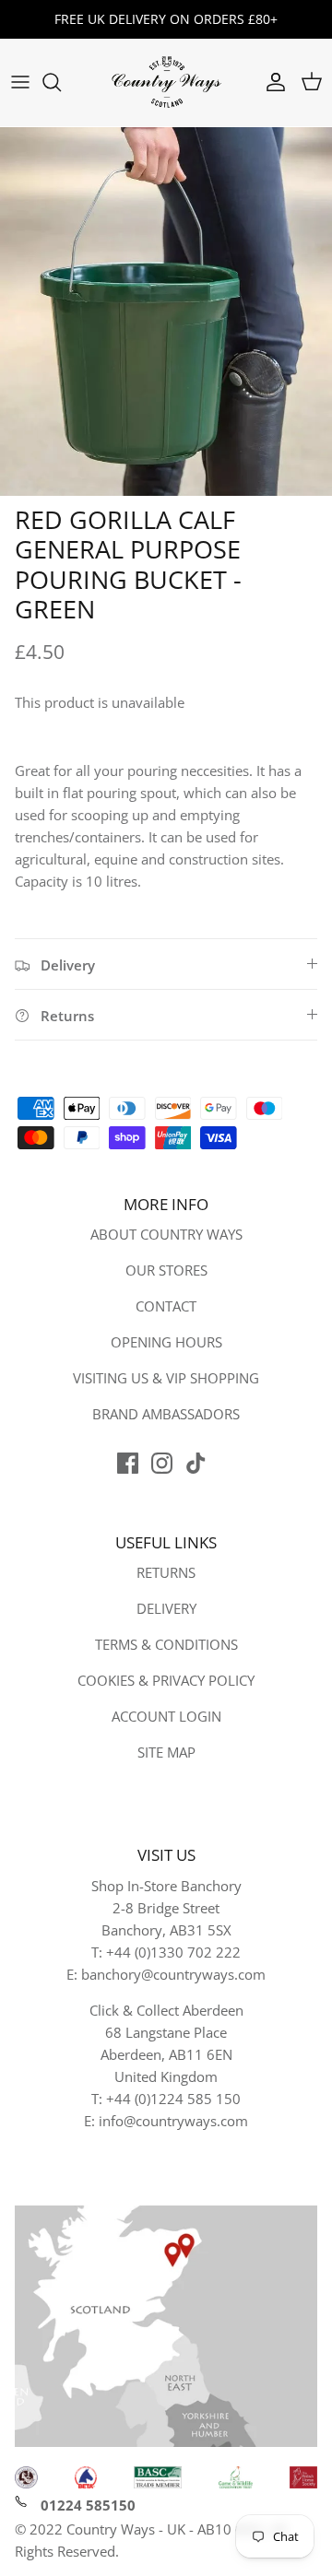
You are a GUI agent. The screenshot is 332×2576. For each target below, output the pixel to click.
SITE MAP (166, 1752)
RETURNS (166, 1572)
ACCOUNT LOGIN (166, 1716)
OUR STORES (166, 1270)
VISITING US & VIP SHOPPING (166, 1378)
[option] (166, 312)
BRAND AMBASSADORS (166, 1414)
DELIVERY (166, 1608)
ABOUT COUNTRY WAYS (166, 1234)
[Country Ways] (166, 82)
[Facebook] (128, 1463)
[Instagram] (162, 1463)
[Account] (271, 82)
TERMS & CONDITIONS (166, 1644)
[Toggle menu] (20, 82)
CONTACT (166, 1306)
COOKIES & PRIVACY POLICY (166, 1680)
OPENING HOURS (166, 1342)
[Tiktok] (196, 1463)
